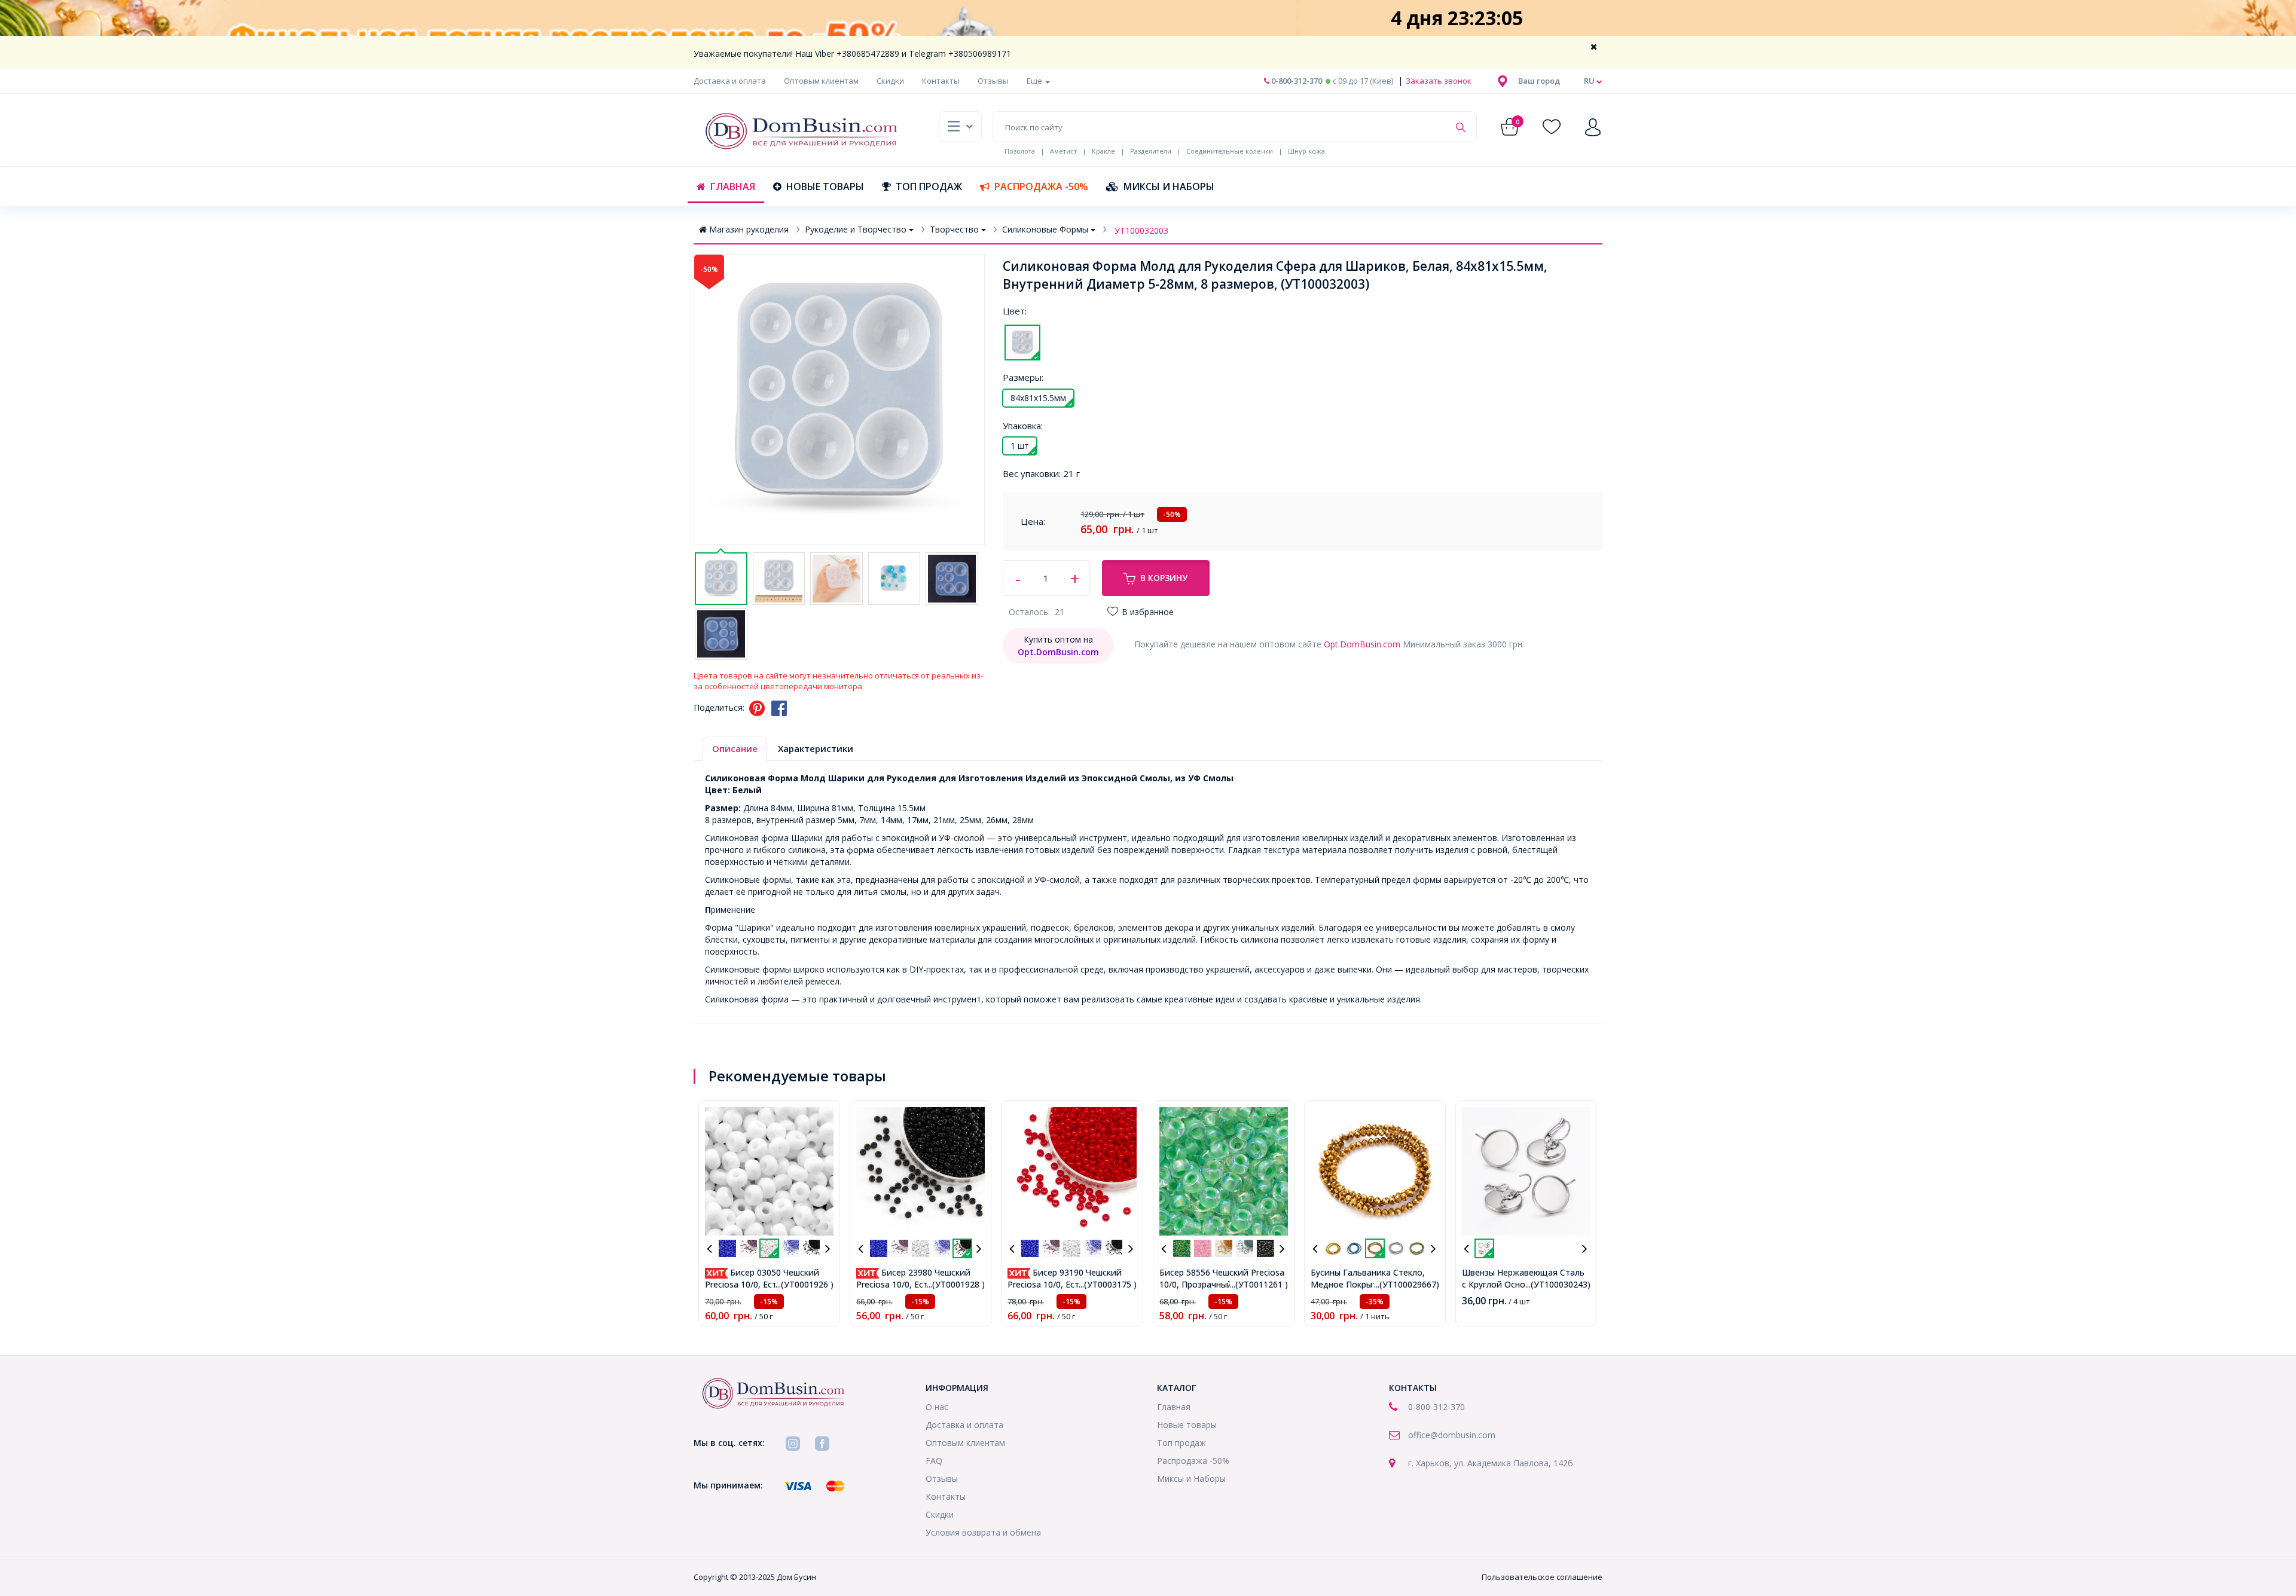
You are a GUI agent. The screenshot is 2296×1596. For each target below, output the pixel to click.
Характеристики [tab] (816, 748)
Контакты (941, 81)
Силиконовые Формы (1045, 229)
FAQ (934, 1461)
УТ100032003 (1141, 230)
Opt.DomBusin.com (1362, 644)
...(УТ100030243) (1558, 1284)
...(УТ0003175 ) (1108, 1284)
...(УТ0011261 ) (1259, 1284)
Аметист (1063, 151)
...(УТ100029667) (1407, 1284)
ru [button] (1590, 81)
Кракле (1103, 151)
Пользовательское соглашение (1542, 1577)
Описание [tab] (735, 748)
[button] (1539, 81)
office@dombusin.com (1452, 1435)
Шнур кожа (1306, 151)
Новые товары (825, 186)
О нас (937, 1407)
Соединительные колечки (1230, 151)
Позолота (1020, 151)
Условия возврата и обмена (983, 1532)
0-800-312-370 (1296, 81)
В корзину (1164, 578)
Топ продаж (929, 186)
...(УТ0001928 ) (956, 1284)
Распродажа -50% (1041, 186)
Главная (733, 186)
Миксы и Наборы (1169, 186)
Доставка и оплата (730, 81)
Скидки (890, 81)
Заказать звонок (1438, 81)
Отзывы (993, 81)
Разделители (1151, 151)
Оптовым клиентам (821, 81)
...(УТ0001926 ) (804, 1284)
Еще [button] (1035, 81)
